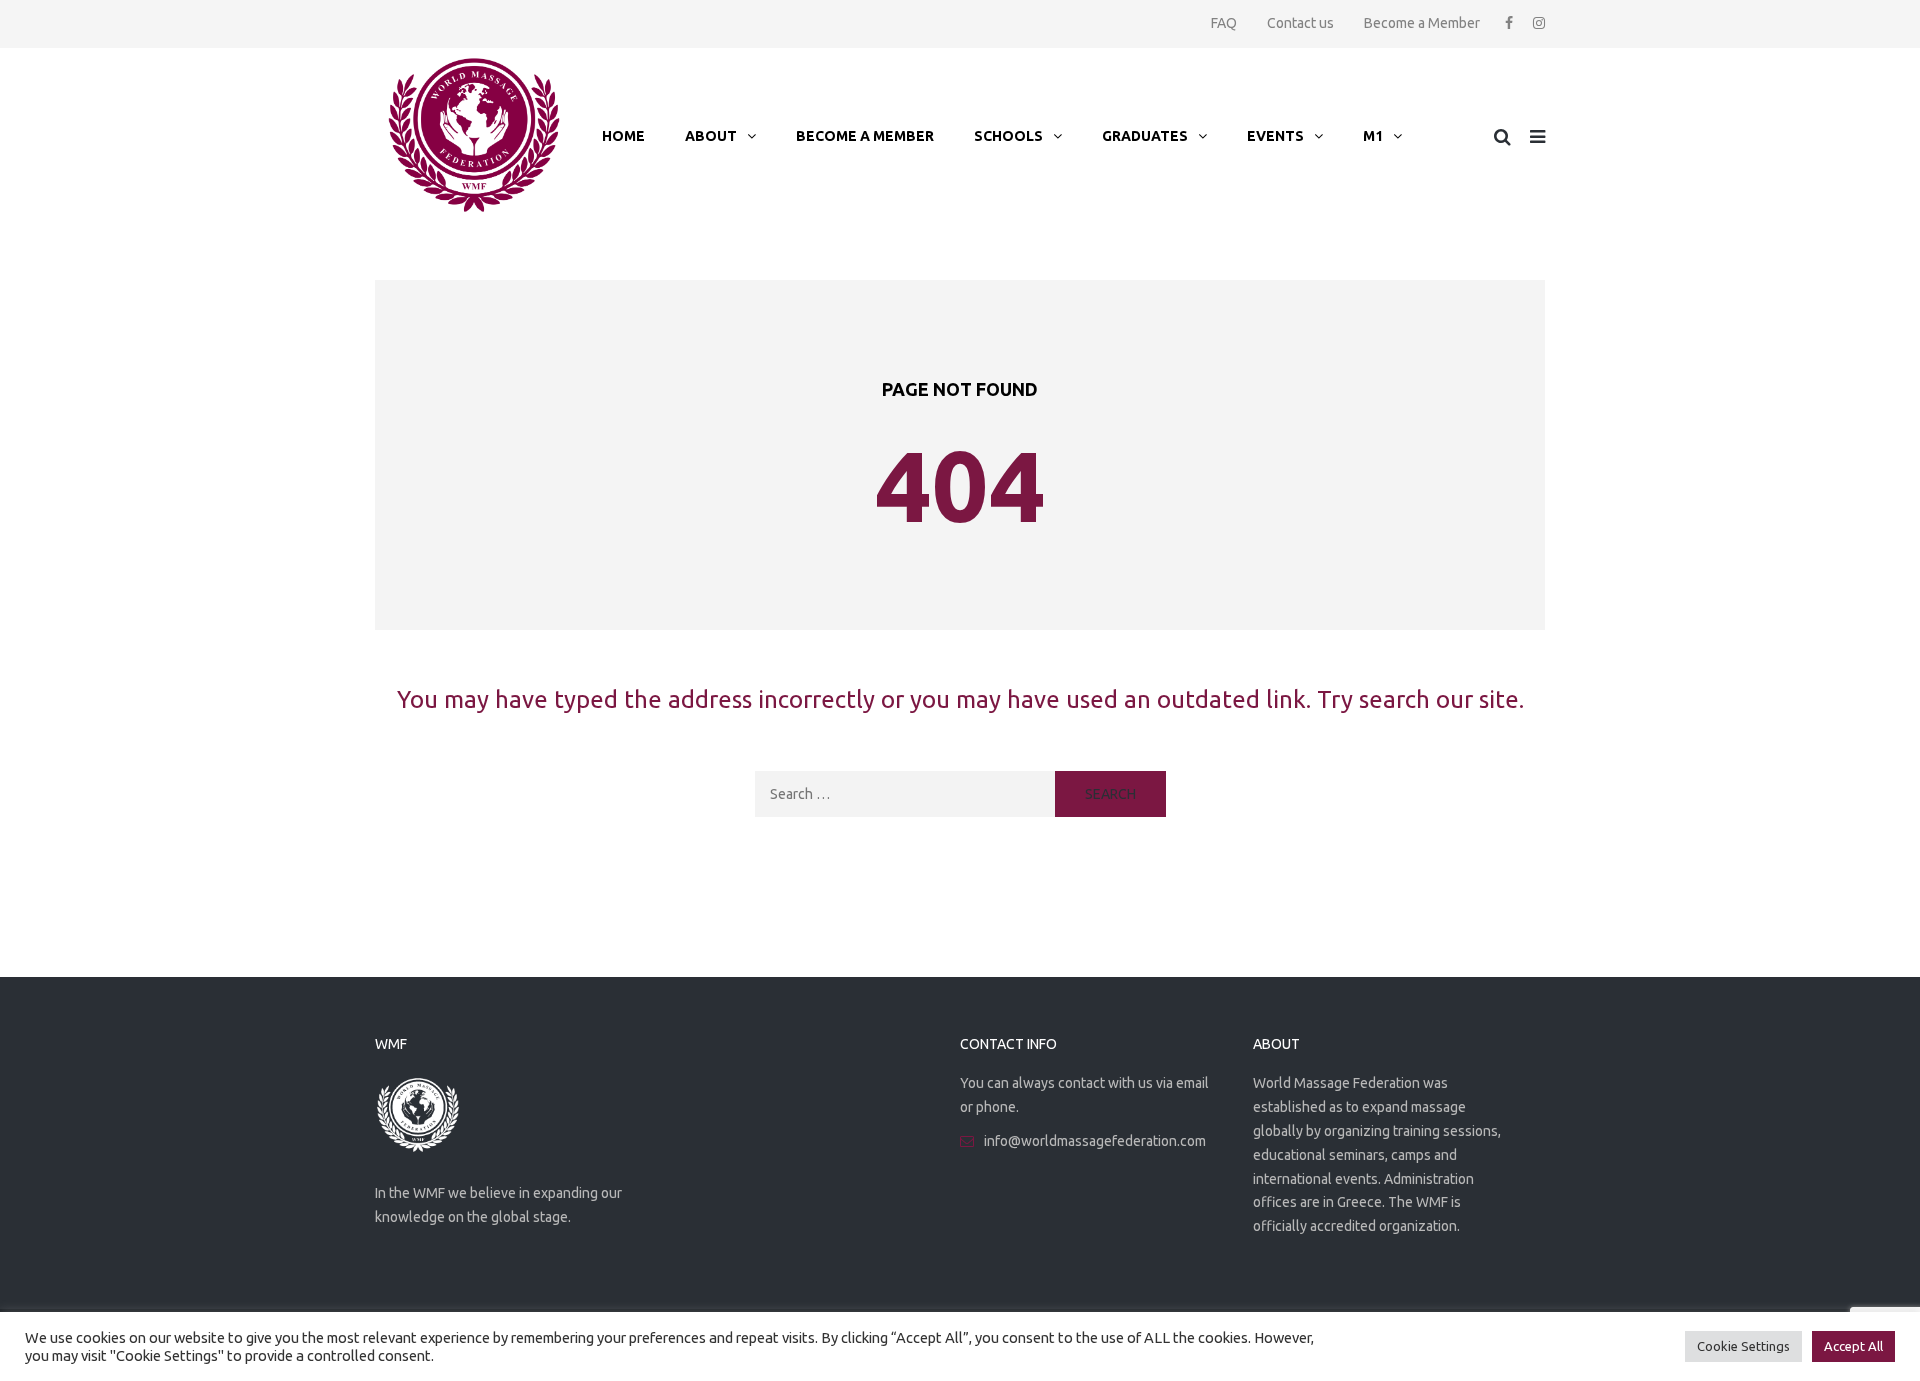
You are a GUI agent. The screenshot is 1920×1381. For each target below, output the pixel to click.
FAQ (1224, 23)
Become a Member (1422, 23)
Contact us (1300, 23)
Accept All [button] (1853, 1346)
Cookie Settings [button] (1743, 1346)
